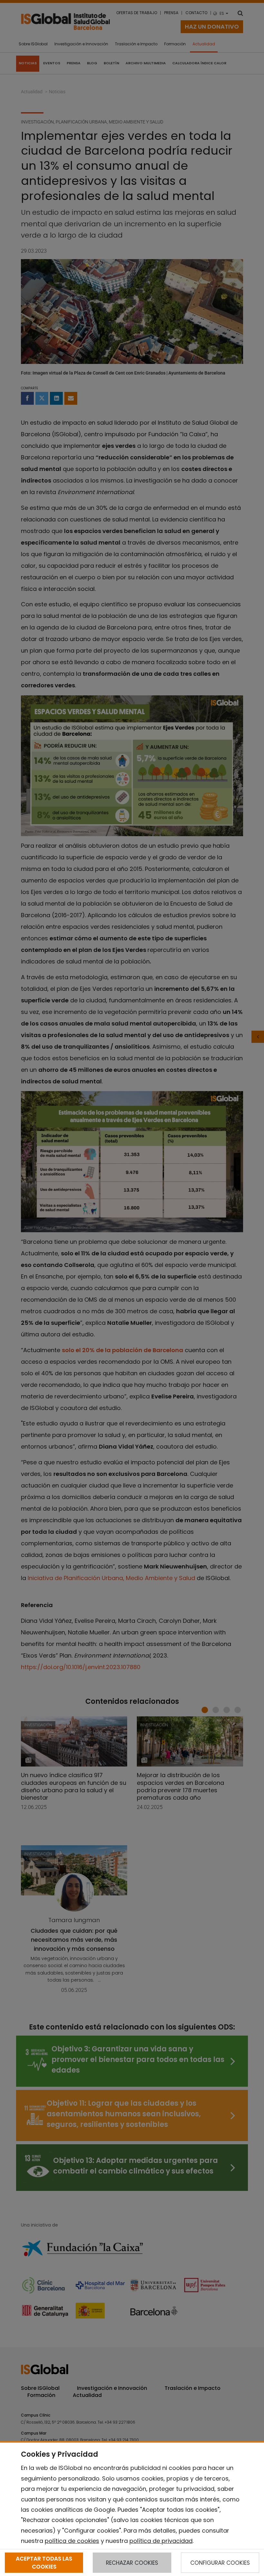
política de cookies (72, 2541)
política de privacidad (161, 2541)
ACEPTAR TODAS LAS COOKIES (44, 2562)
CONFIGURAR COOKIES (220, 2563)
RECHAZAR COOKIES (132, 2563)
